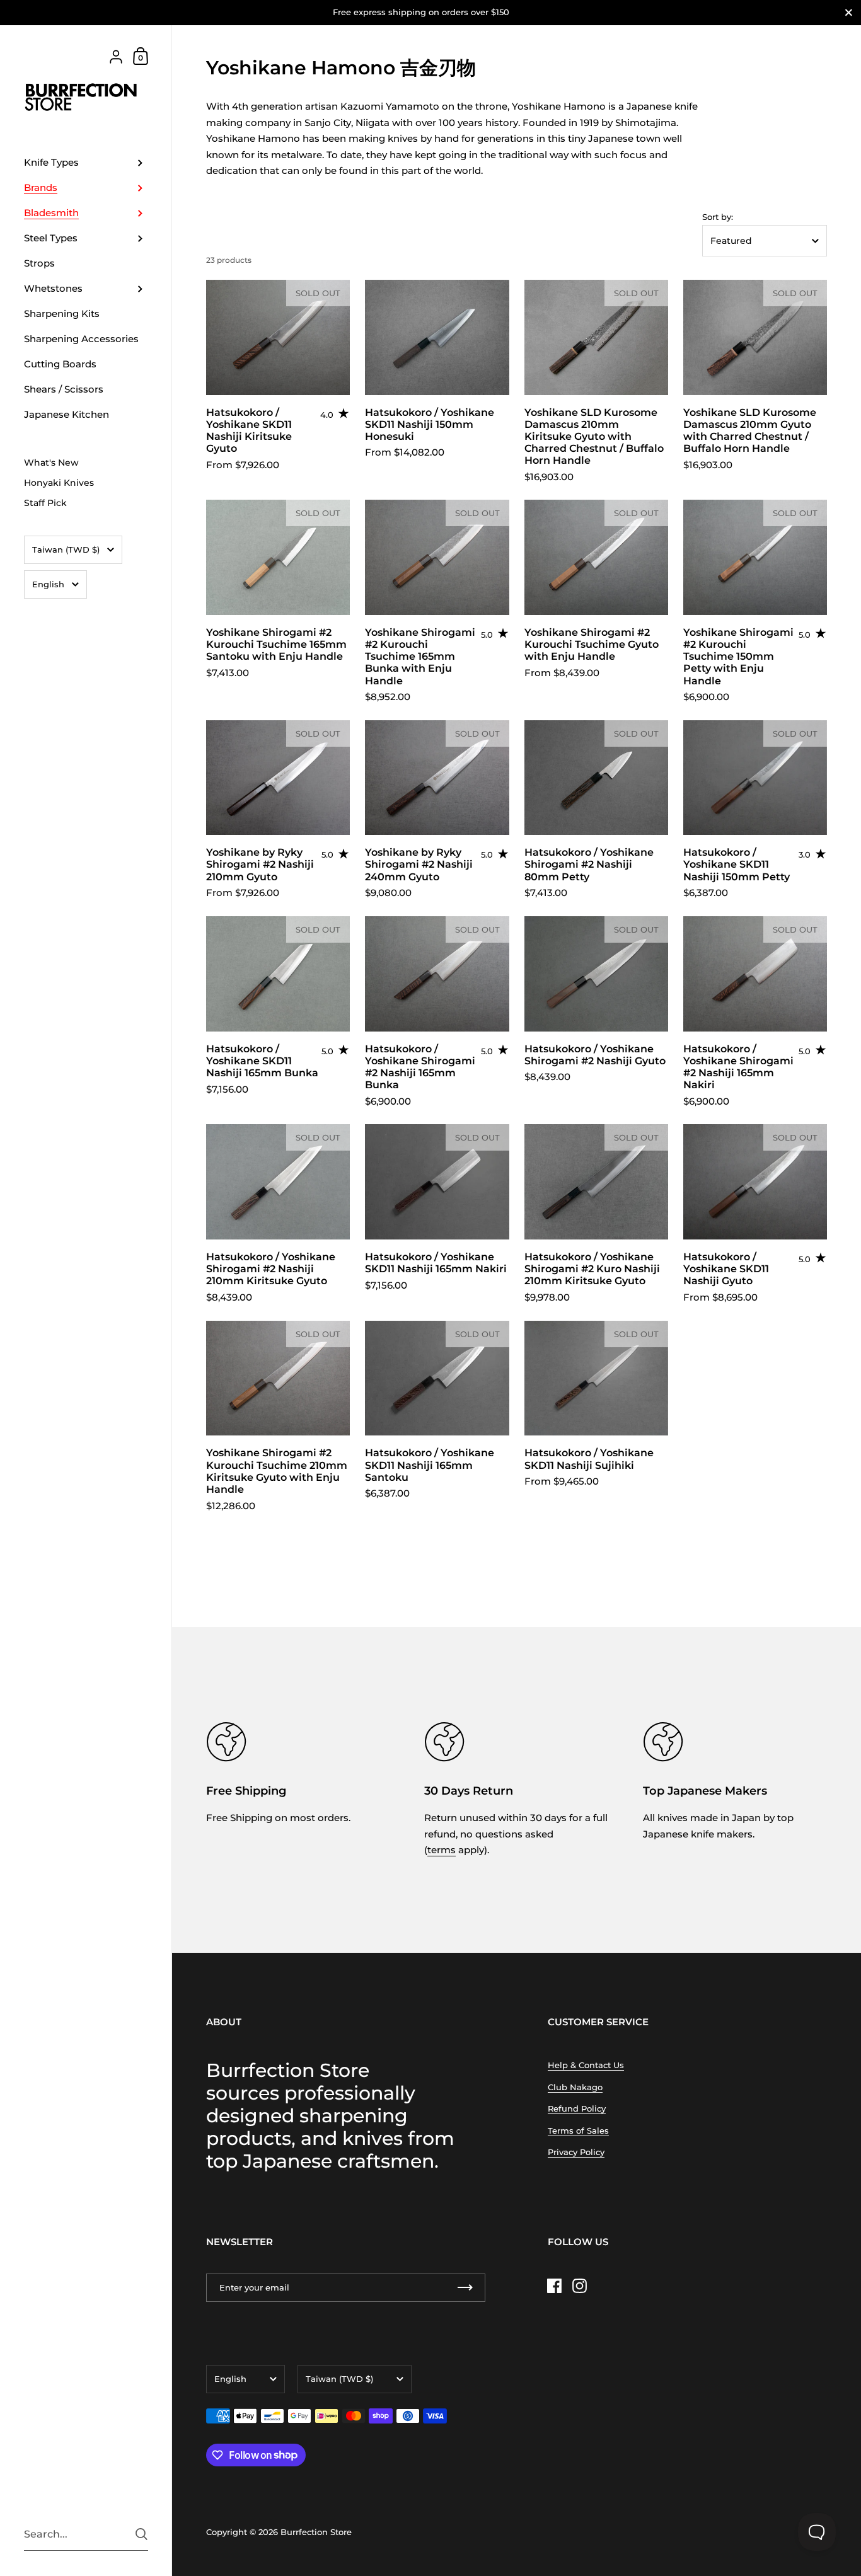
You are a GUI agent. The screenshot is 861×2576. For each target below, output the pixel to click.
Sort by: (718, 217)
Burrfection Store (316, 2532)
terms (442, 1850)
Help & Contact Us (586, 2065)
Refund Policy (577, 2108)
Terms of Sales (578, 2130)
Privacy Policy (576, 2152)
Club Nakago (575, 2087)
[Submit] (142, 2534)
